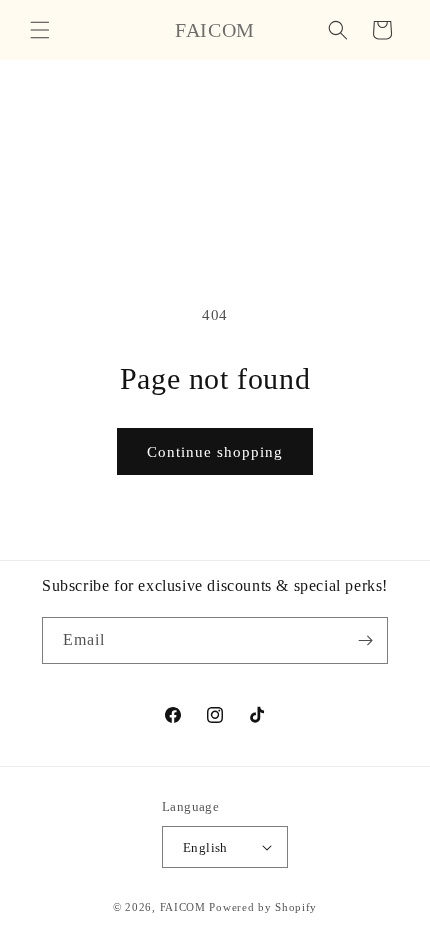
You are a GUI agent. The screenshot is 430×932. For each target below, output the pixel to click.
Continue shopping (215, 452)
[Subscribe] (365, 640)
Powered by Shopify (263, 907)
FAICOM (183, 907)
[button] (40, 30)
